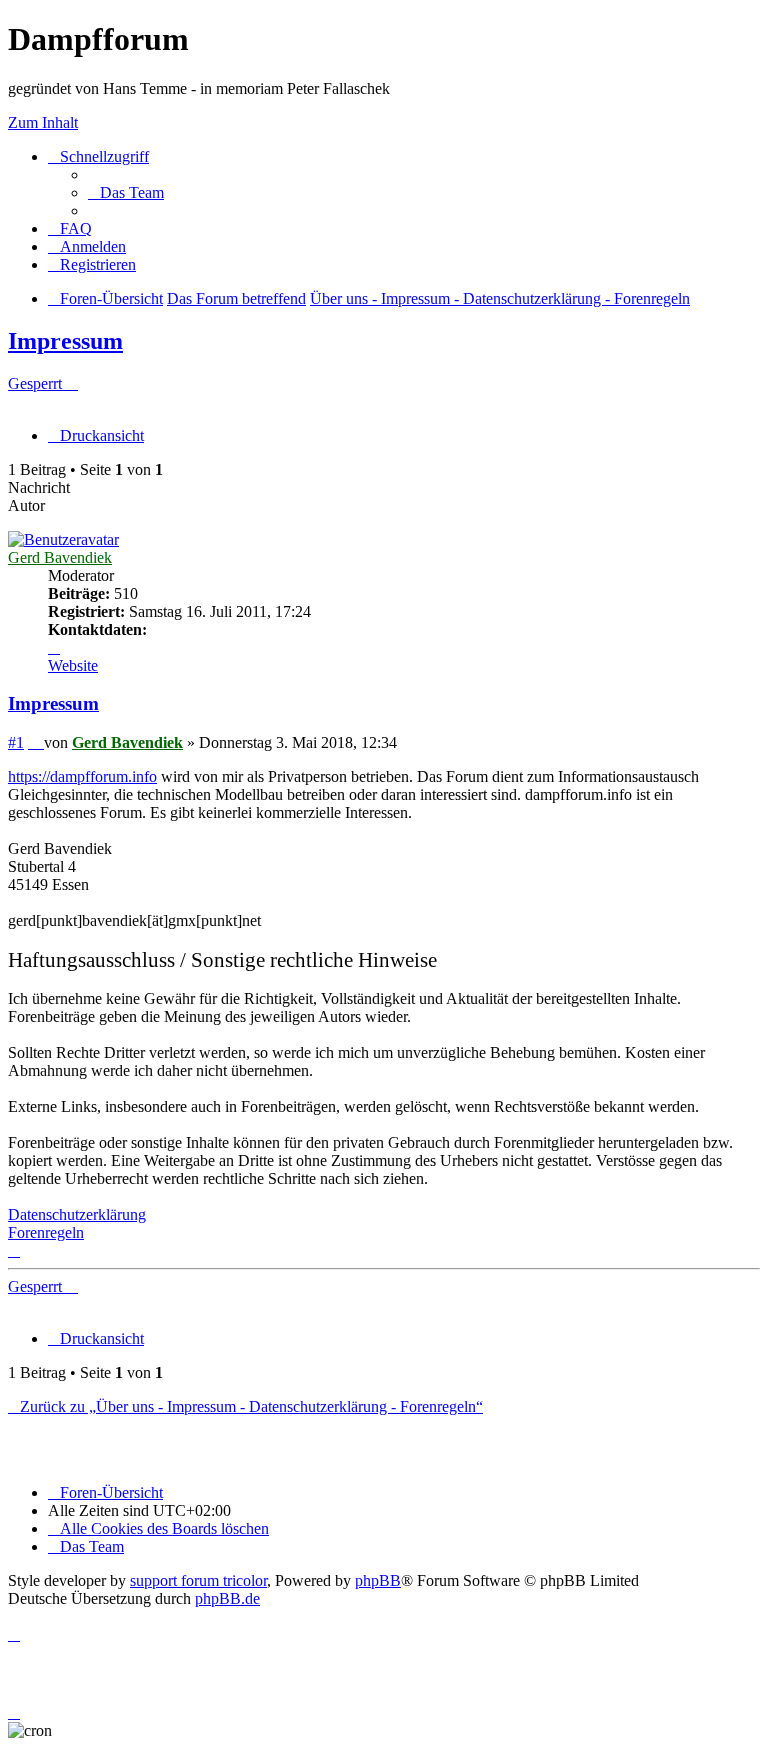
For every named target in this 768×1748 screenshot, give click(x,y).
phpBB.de (227, 1598)
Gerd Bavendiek (60, 557)
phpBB (378, 1580)
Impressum (65, 341)
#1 (16, 742)
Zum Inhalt (43, 122)
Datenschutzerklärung (77, 1214)
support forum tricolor (198, 1580)
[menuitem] (126, 192)
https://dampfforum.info (82, 776)
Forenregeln (46, 1232)
